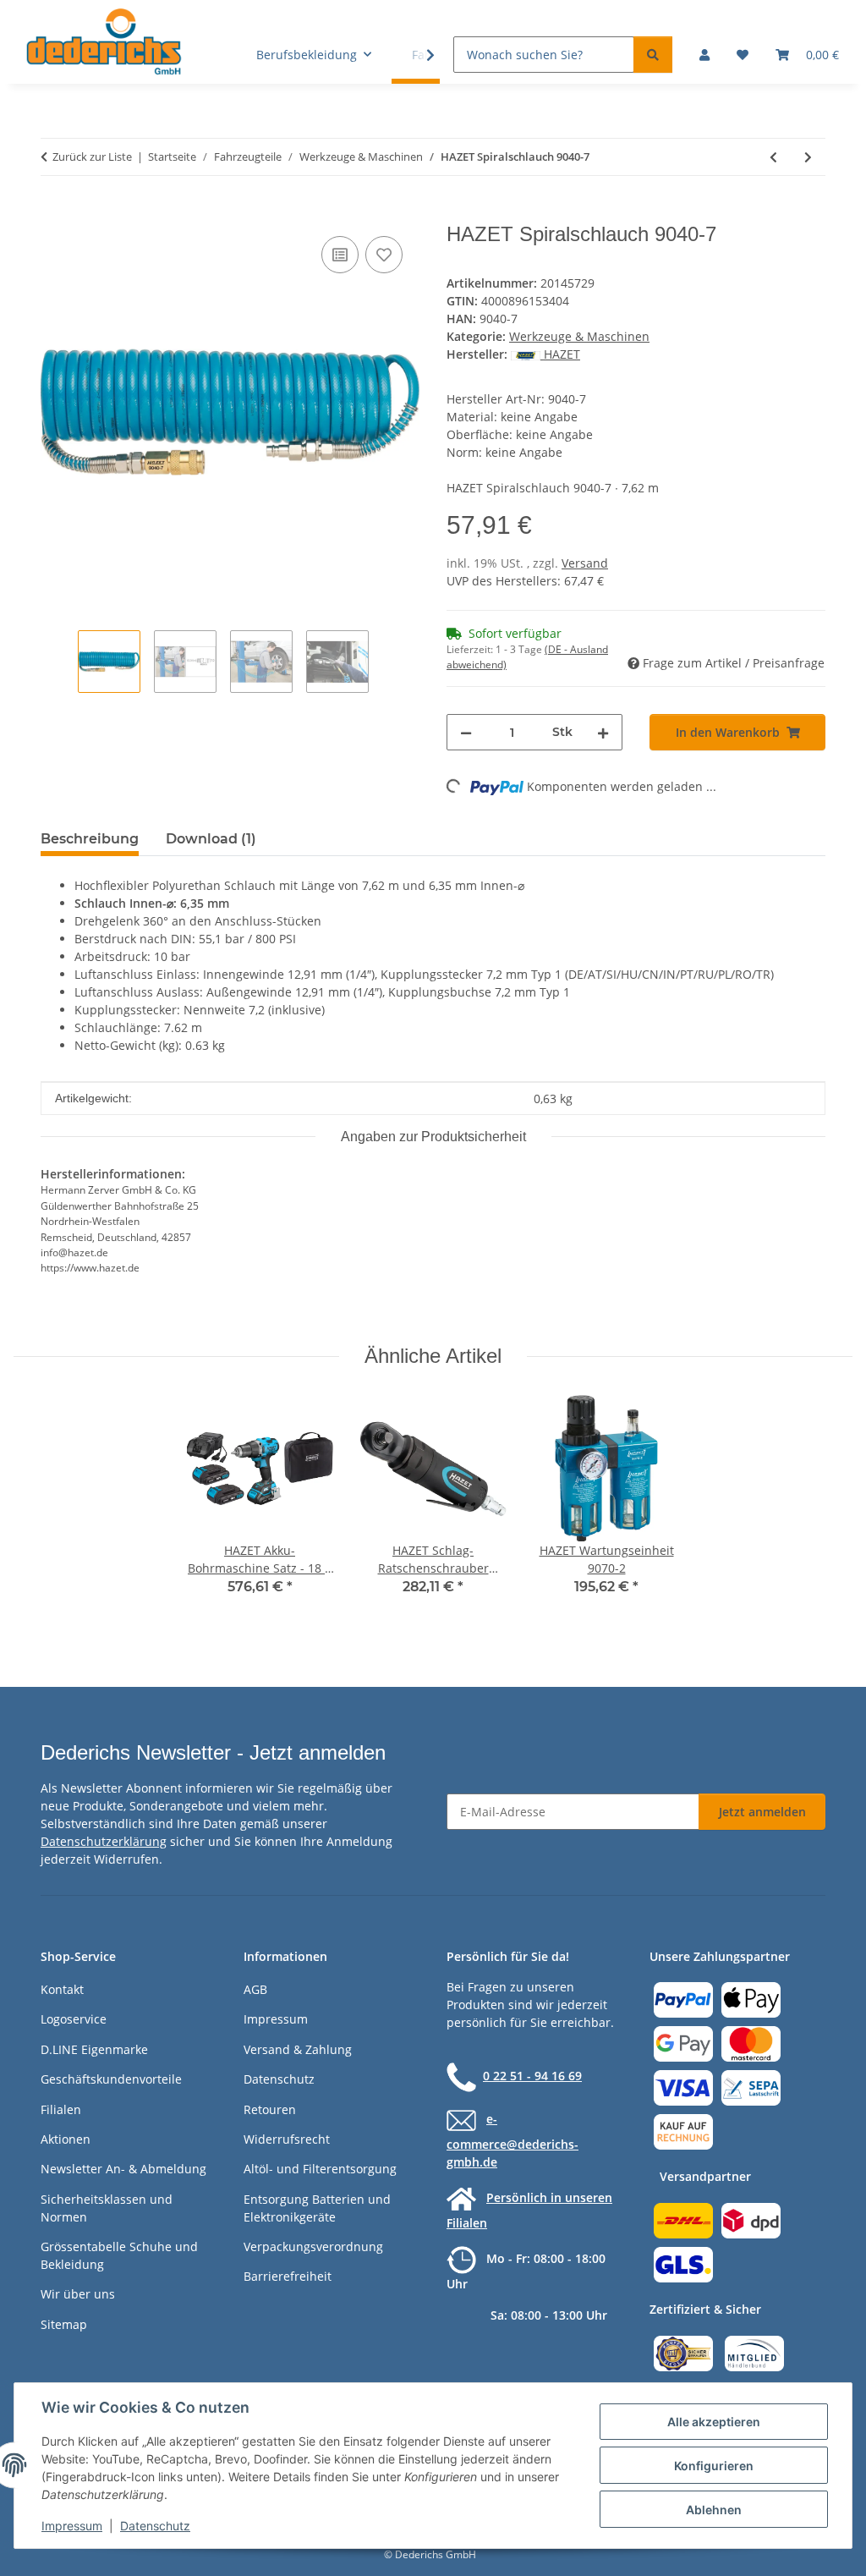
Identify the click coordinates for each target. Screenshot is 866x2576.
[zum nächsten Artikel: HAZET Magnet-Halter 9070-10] (808, 157)
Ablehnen (714, 2510)
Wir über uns (78, 2294)
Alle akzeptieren (714, 2422)
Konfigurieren (714, 2466)
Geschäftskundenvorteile (111, 2079)
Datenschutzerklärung (104, 1841)
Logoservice (74, 2019)
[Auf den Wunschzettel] (384, 255)
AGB (255, 1989)
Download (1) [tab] (211, 839)
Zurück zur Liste (92, 157)
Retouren (270, 2109)
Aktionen (66, 2139)
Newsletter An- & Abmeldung (123, 2169)
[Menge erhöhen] (603, 732)
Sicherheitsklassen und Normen (107, 2208)
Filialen (61, 2109)
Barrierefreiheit (288, 2276)
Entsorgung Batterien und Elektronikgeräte (317, 2208)
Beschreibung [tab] (90, 839)
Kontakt (62, 1989)
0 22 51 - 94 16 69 (532, 2076)
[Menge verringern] (466, 732)
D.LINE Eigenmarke (94, 2049)
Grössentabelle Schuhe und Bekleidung (119, 2255)
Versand (585, 563)
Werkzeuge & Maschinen (579, 336)
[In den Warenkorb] (54, 213)
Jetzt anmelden (762, 1812)
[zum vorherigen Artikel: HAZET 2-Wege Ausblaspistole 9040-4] (773, 157)
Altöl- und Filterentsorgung (320, 2169)
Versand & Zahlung (298, 2049)
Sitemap (64, 2324)
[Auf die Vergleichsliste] (340, 255)
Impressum (72, 2526)
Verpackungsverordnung (313, 2246)
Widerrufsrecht (287, 2139)
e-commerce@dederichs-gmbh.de (512, 2140)
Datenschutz (155, 2526)
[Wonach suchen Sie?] (653, 55)
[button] (704, 55)
